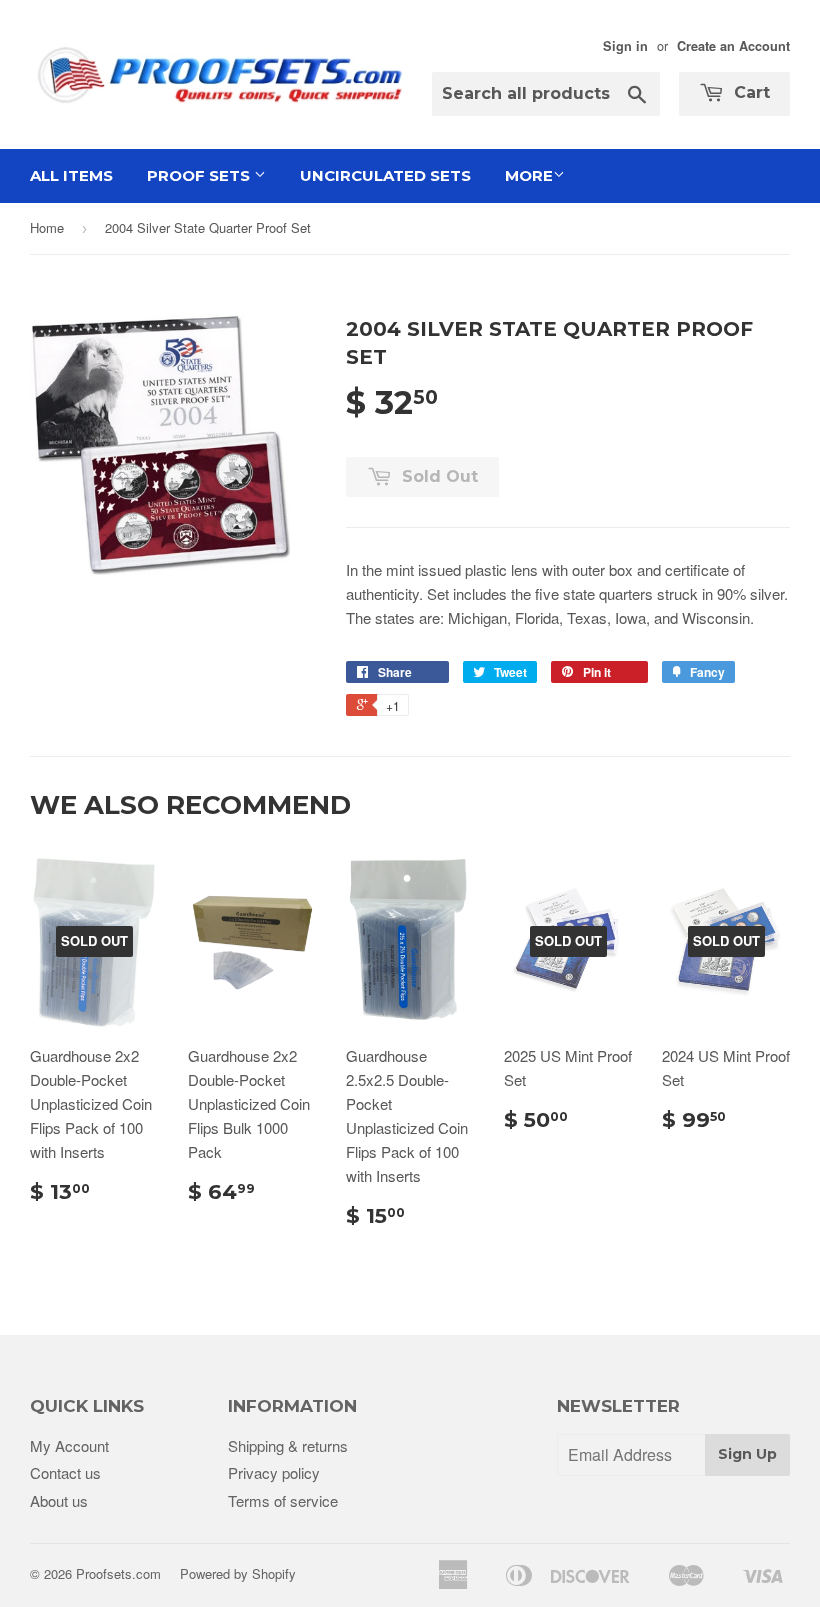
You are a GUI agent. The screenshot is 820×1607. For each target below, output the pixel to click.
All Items (71, 175)
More (529, 175)
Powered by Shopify (238, 1573)
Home (47, 227)
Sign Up (747, 1454)
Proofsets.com (118, 1573)
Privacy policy (274, 1472)
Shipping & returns (288, 1445)
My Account (69, 1445)
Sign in (625, 46)
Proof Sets (200, 175)
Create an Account (733, 46)
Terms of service (283, 1500)
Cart (749, 92)
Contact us (65, 1472)
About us (59, 1500)
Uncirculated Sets (385, 175)
